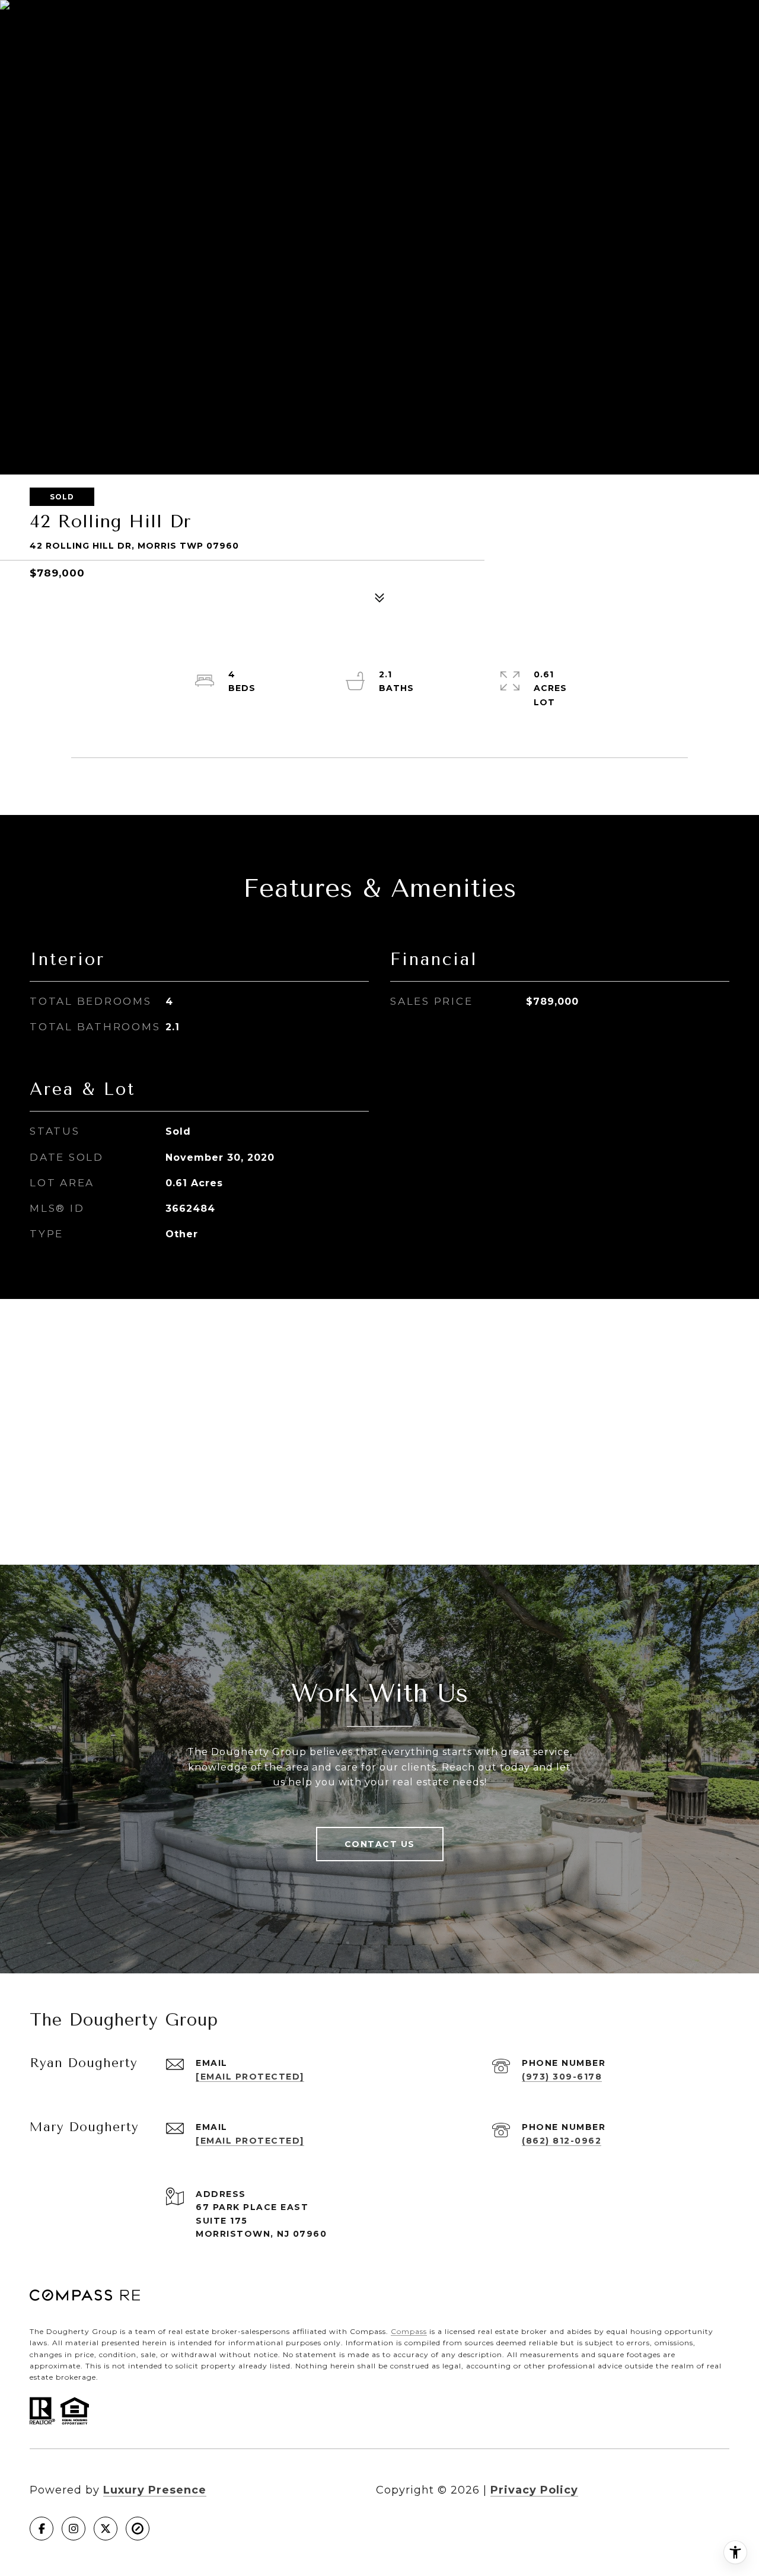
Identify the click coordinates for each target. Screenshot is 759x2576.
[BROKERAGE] (138, 2529)
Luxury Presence (155, 2490)
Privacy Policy (534, 2490)
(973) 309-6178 (562, 2077)
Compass (409, 2331)
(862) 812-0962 (562, 2141)
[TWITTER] (106, 2529)
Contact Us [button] (380, 1844)
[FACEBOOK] (42, 2529)
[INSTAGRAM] (74, 2529)
